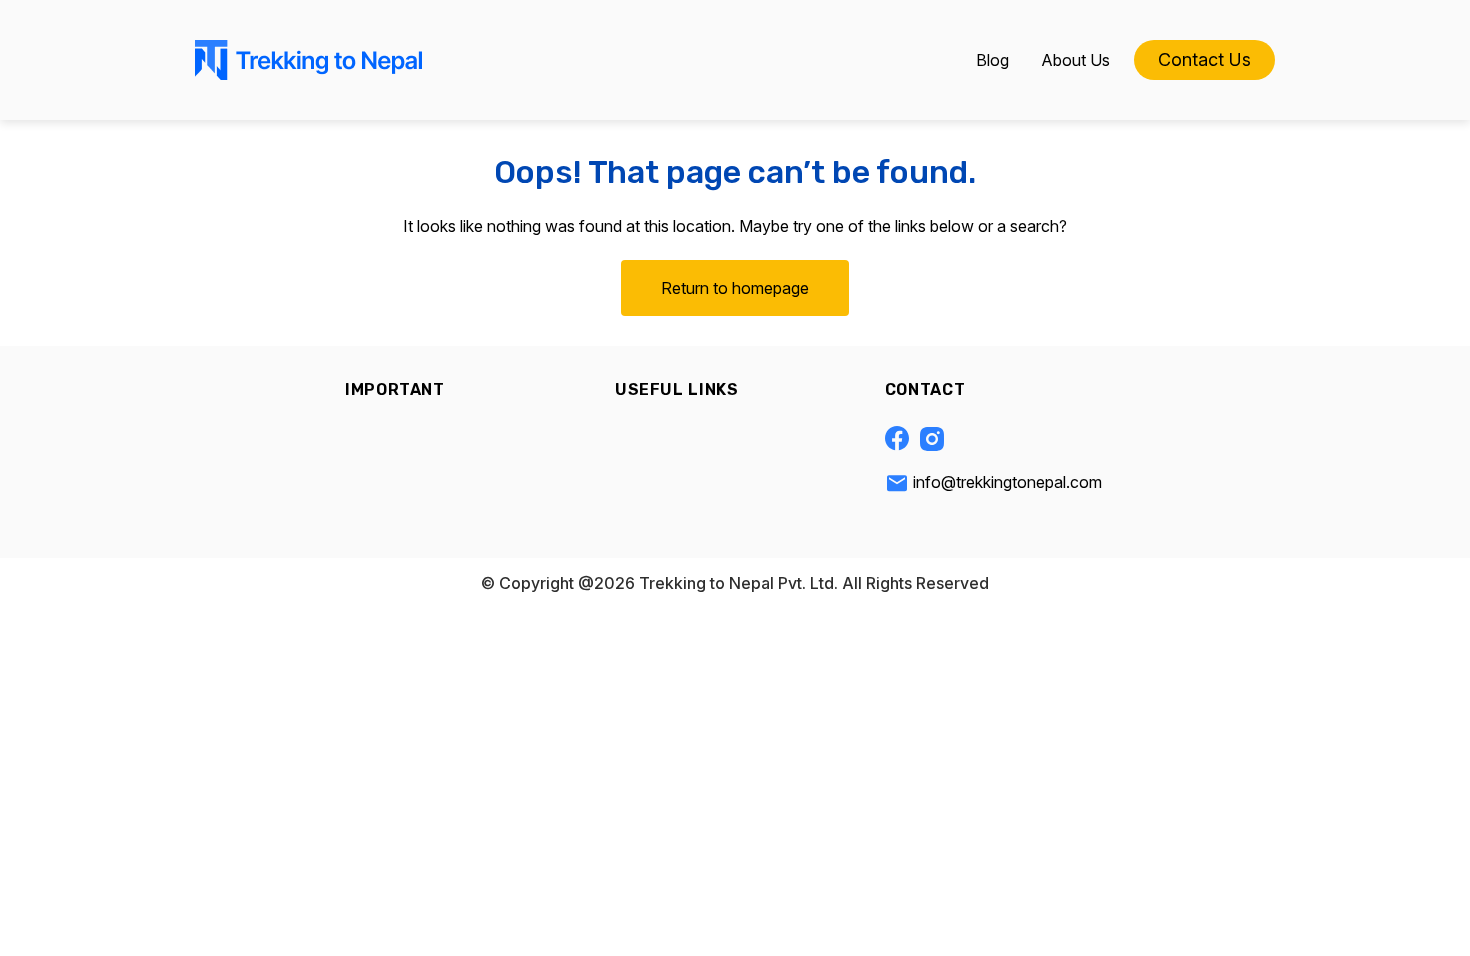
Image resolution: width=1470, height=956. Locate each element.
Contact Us (1204, 59)
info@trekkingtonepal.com (1007, 482)
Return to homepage (735, 288)
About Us (1075, 60)
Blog (992, 60)
